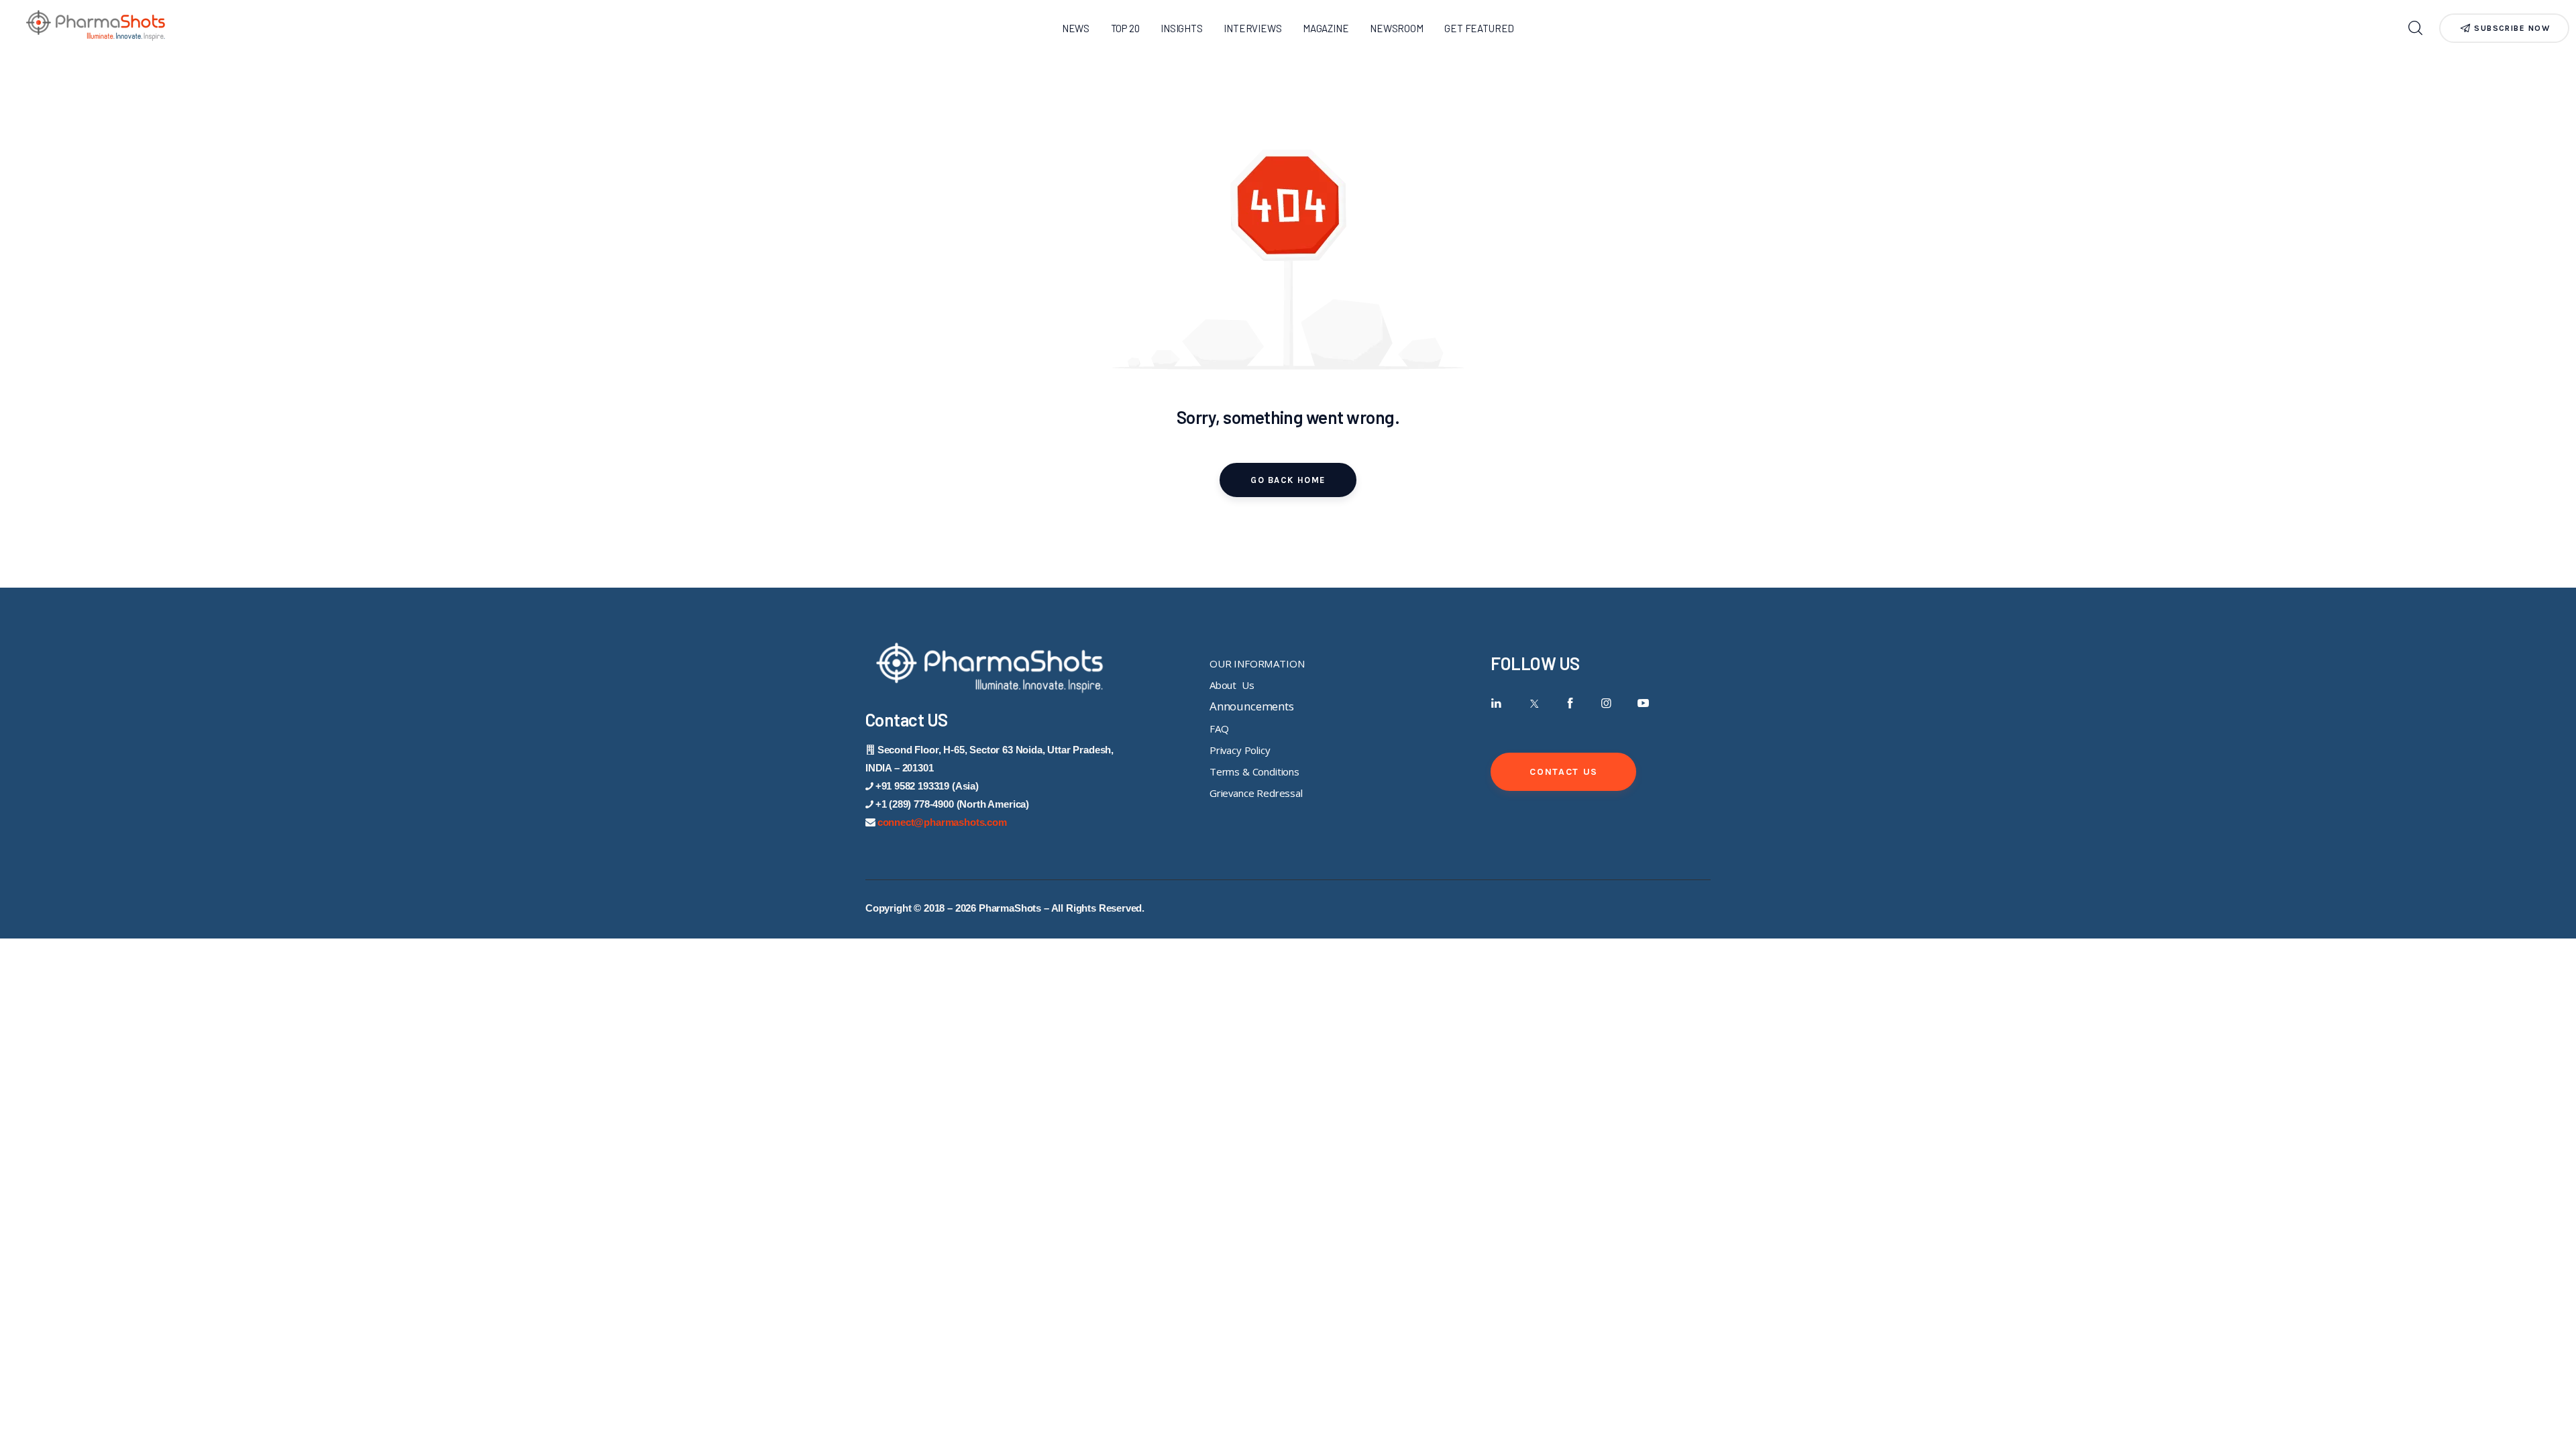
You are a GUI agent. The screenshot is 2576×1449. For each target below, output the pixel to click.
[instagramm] (1606, 703)
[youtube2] (1643, 703)
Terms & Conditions (1254, 771)
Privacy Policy (1240, 750)
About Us (1232, 685)
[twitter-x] (1533, 703)
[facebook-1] (1570, 703)
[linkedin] (1496, 703)
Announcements (1252, 706)
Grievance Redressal (1256, 793)
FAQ (1219, 729)
